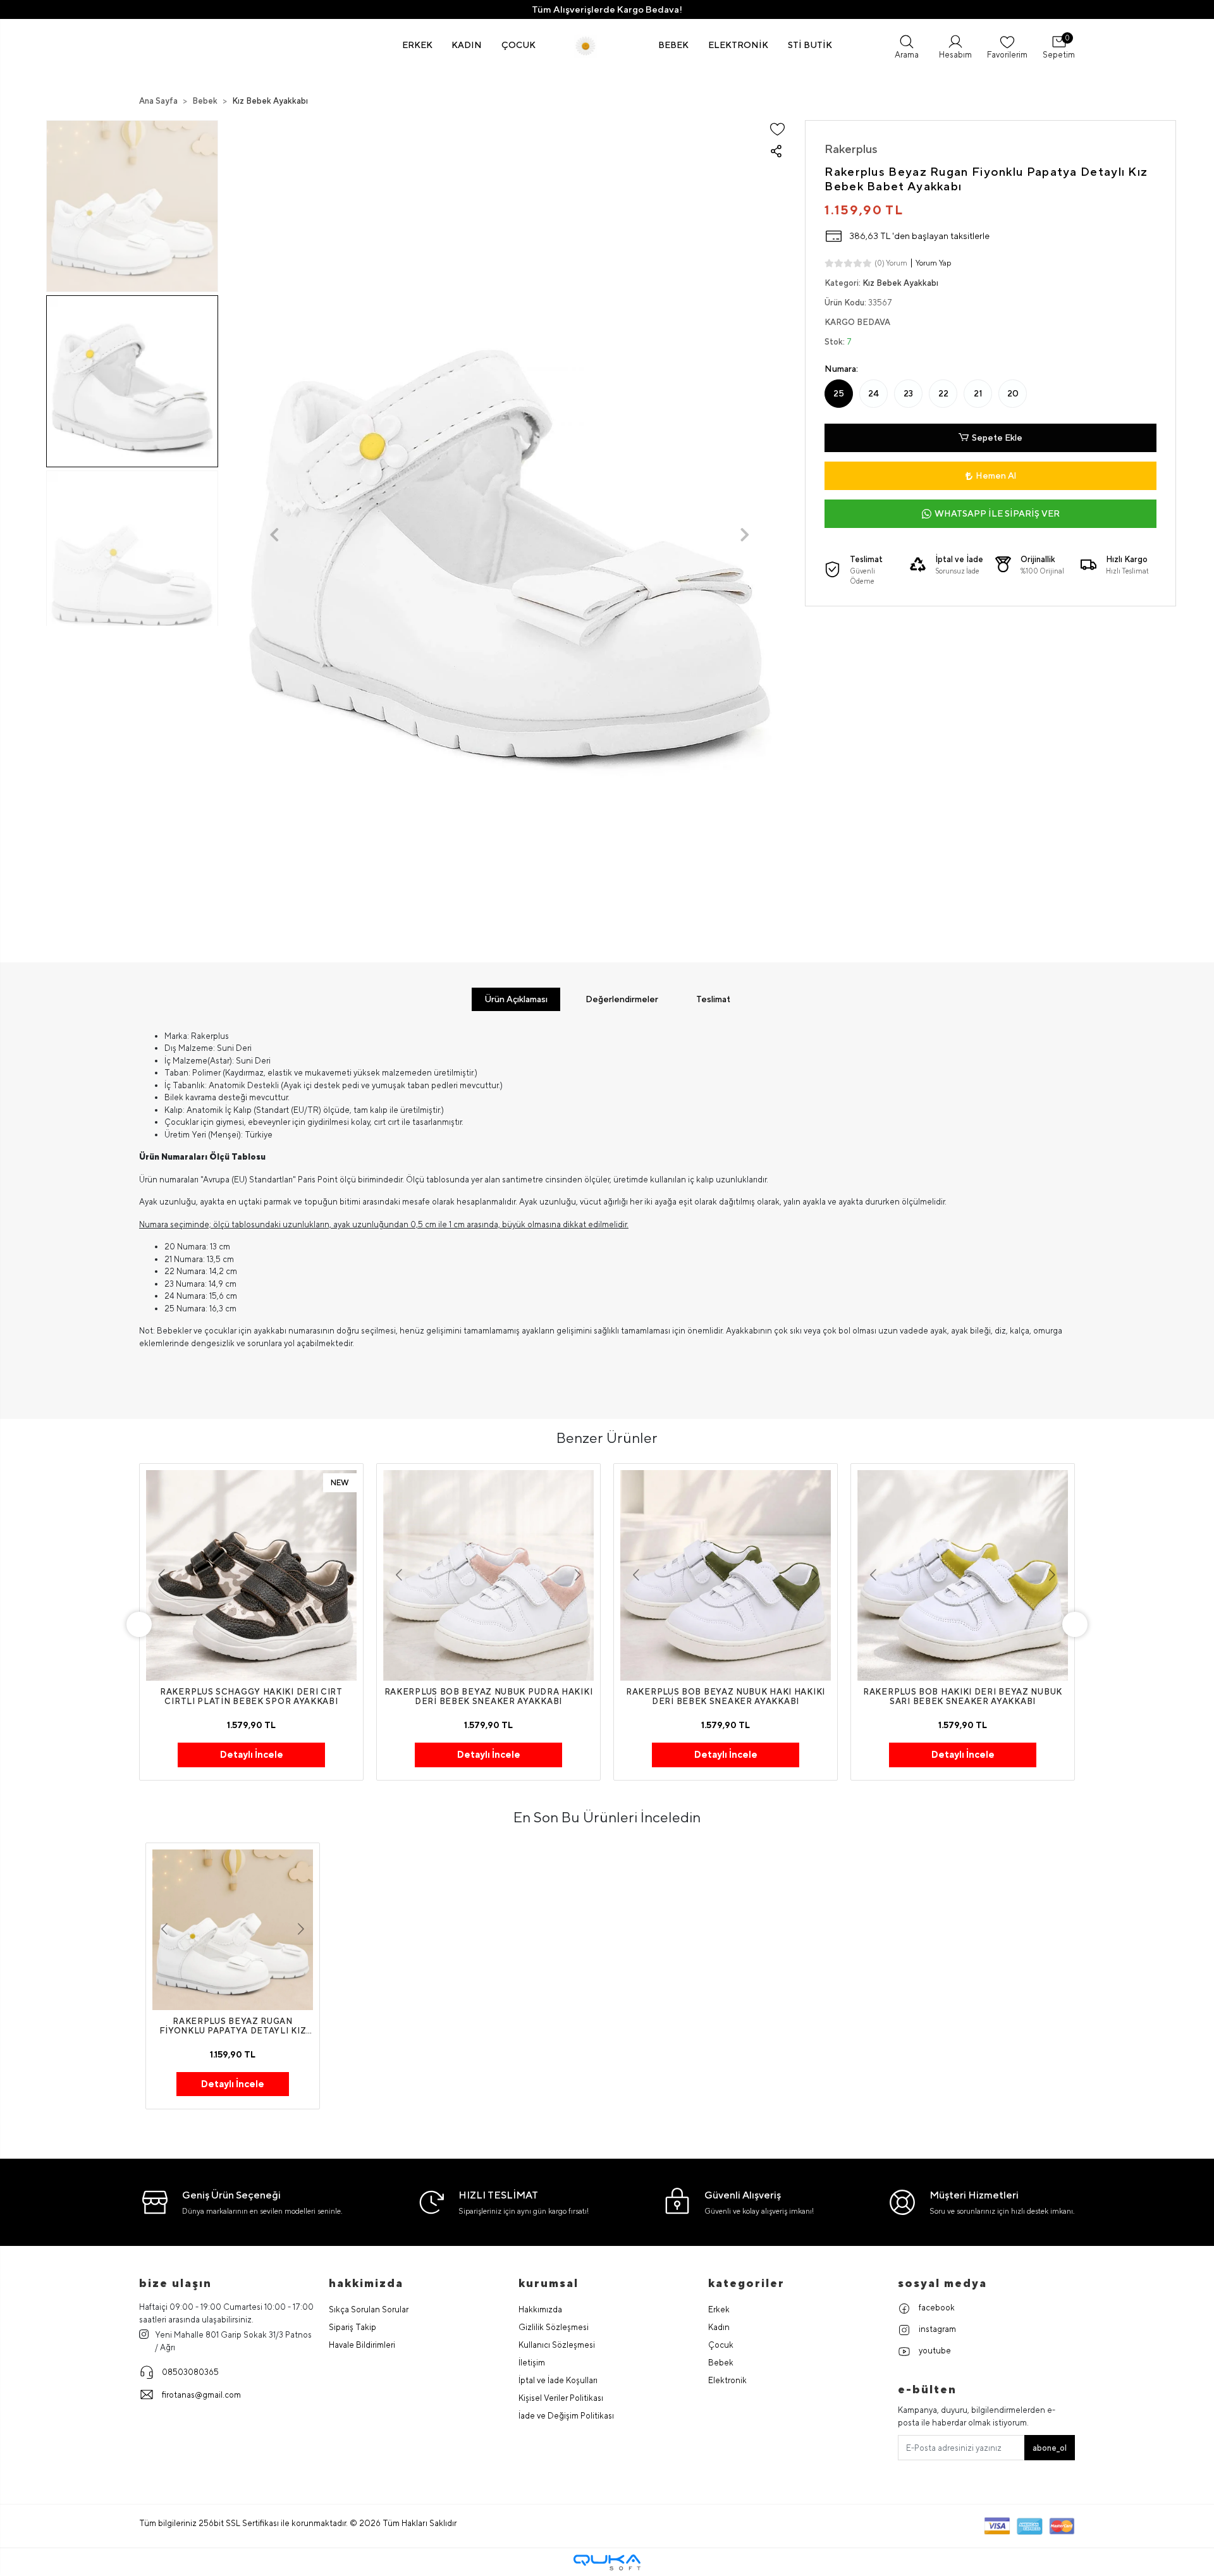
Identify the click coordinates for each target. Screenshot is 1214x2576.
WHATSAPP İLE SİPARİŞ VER (997, 513)
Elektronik (727, 2380)
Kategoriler (746, 2283)
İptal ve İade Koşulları (558, 2380)
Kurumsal (549, 2283)
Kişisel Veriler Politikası (561, 2398)
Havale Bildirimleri (362, 2345)
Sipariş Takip (353, 2327)
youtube (934, 2351)
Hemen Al (996, 475)
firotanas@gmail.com (201, 2395)
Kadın (719, 2327)
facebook (936, 2308)
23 (908, 393)
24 (874, 393)
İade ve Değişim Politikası (566, 2416)
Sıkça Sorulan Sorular (369, 2309)
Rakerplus (851, 149)
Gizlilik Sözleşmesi (554, 2327)
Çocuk (721, 2345)
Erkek (719, 2309)
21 (978, 393)
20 (1013, 393)
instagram (936, 2329)
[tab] (516, 999)
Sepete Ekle (997, 438)
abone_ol (1050, 2448)
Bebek (721, 2363)
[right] (1075, 1624)
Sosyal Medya (942, 2283)
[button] (418, 45)
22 (943, 393)
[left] (139, 1624)
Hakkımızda (540, 2309)
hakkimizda (366, 2283)
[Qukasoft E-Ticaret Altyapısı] (607, 2562)
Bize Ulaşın (175, 2283)
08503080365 (190, 2372)
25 (839, 393)
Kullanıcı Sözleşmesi (557, 2345)
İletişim (532, 2363)
